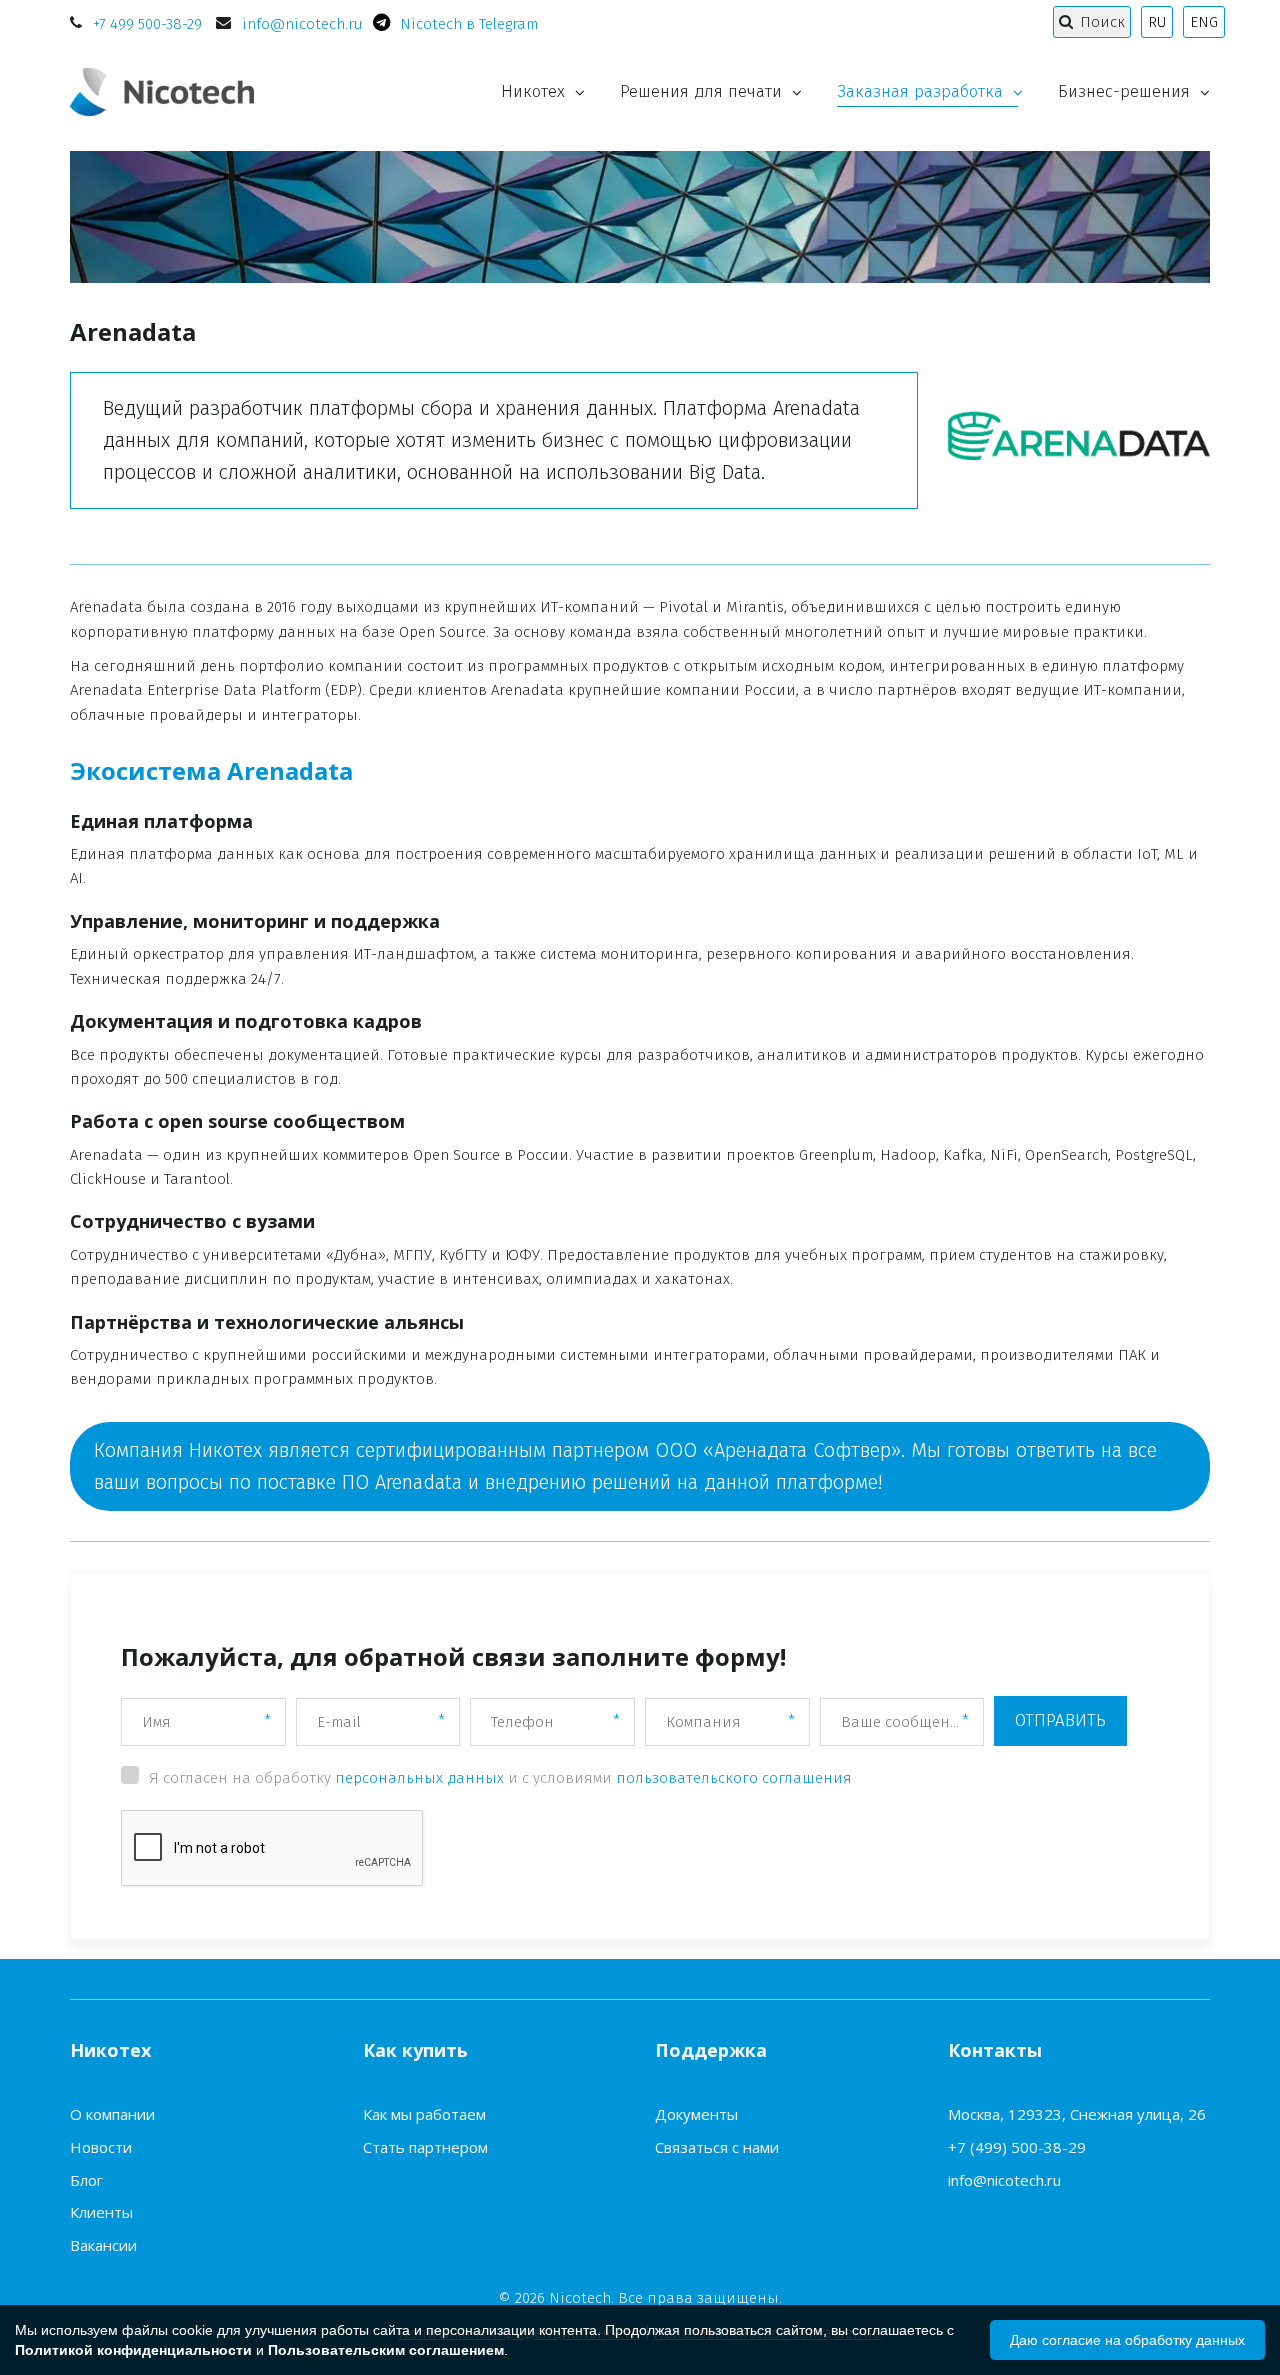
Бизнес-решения (1124, 91)
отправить (1060, 1720)
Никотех (533, 91)
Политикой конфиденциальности (133, 2350)
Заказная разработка (920, 91)
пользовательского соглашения (734, 1778)
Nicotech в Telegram (469, 24)
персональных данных (419, 1778)
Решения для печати (701, 91)
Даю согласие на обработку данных (1127, 2340)
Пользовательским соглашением (386, 2350)
